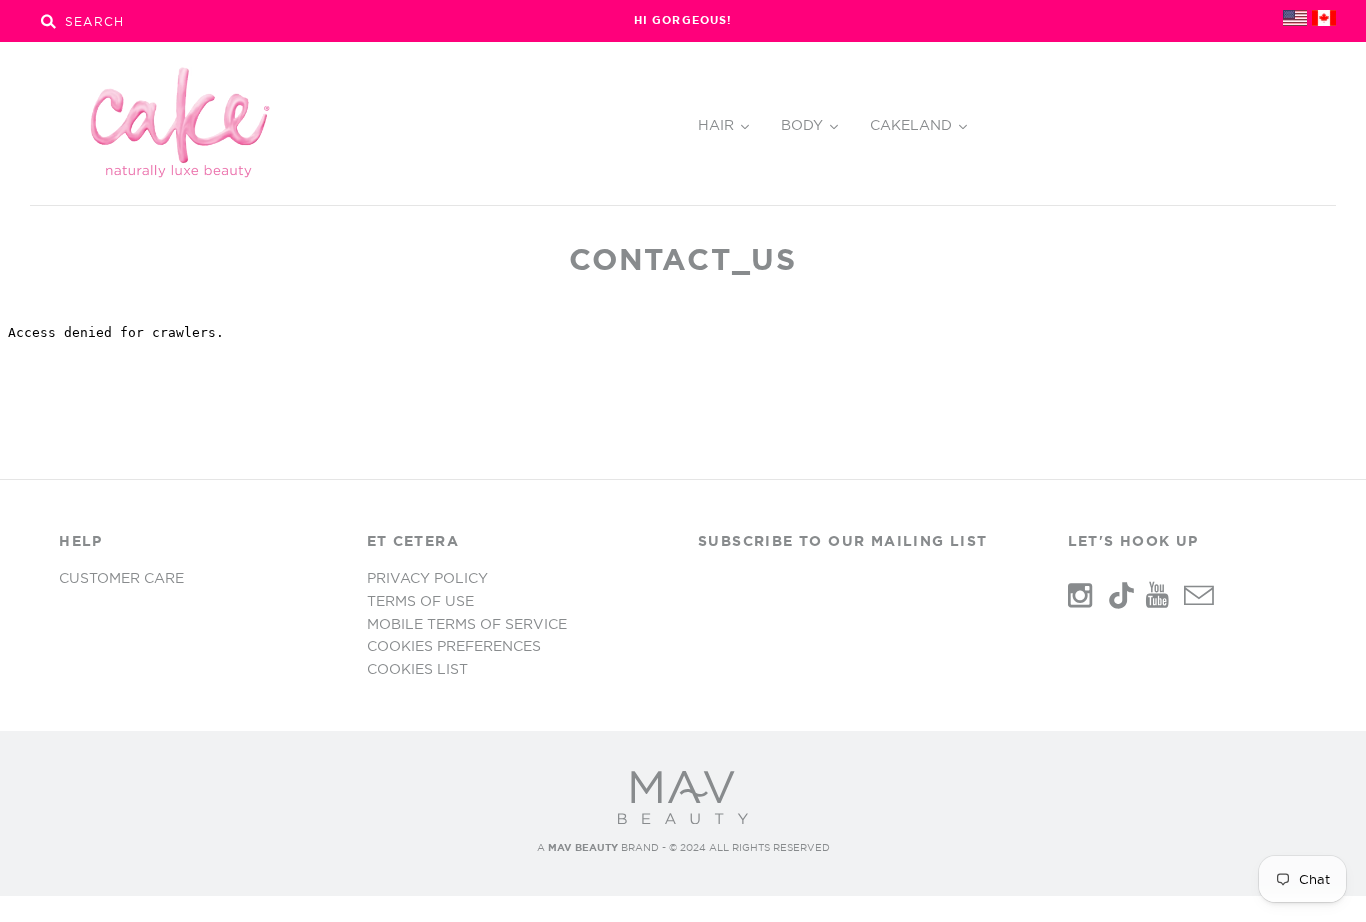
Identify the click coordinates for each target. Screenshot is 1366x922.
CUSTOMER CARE (121, 578)
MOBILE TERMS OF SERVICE (467, 624)
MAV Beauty (583, 847)
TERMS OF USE (420, 601)
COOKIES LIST (417, 669)
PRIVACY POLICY (427, 578)
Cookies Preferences (454, 646)
